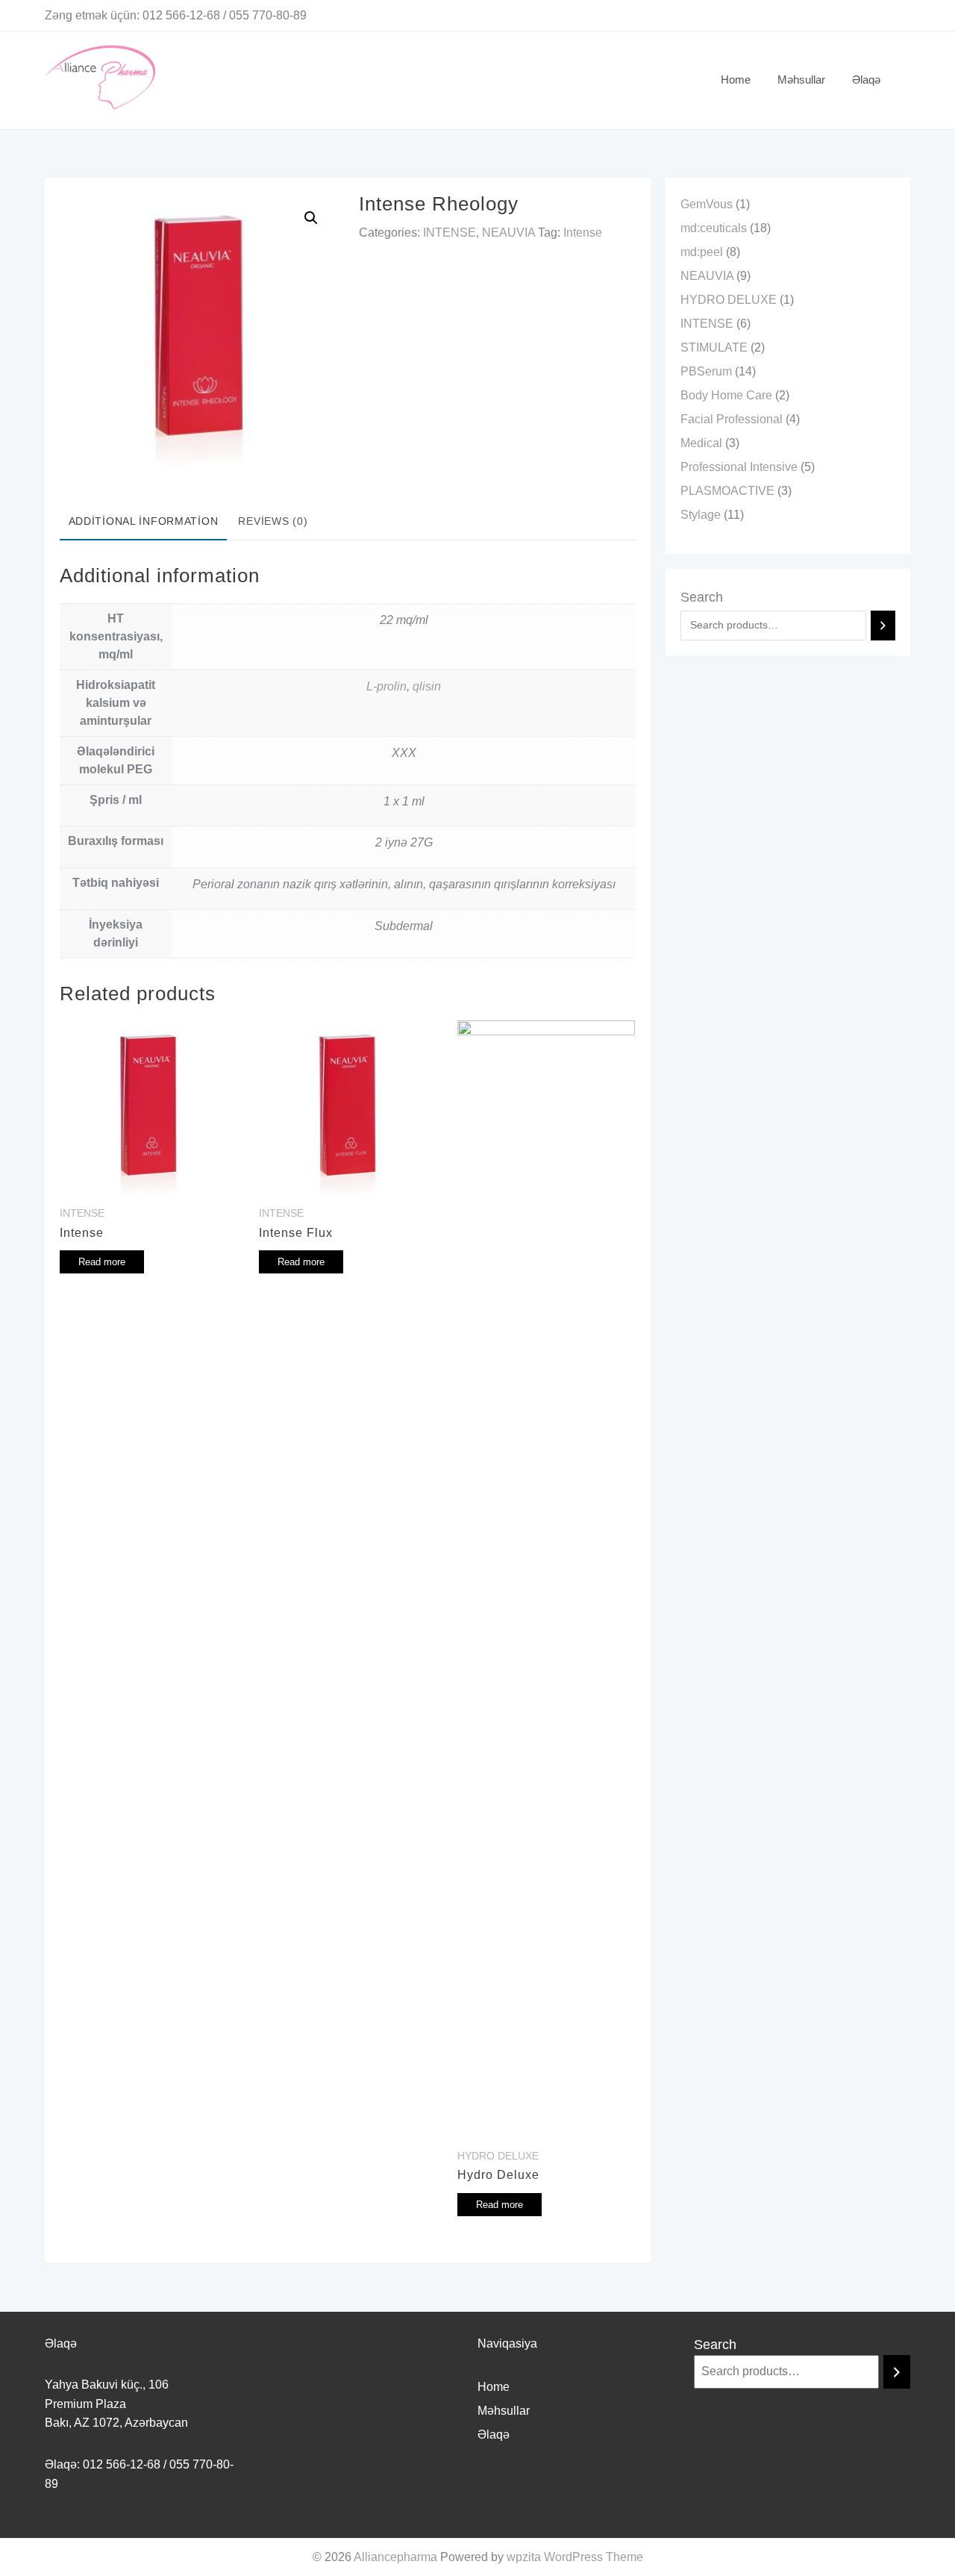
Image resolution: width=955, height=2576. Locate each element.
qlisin (427, 686)
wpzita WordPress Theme (575, 2557)
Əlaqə (494, 2435)
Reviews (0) (273, 521)
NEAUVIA (508, 233)
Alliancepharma (395, 2557)
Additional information (144, 521)
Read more (102, 1262)
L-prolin (386, 686)
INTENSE (450, 233)
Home (494, 2387)
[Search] (883, 626)
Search (702, 597)
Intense (583, 233)
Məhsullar (504, 2411)
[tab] (143, 523)
